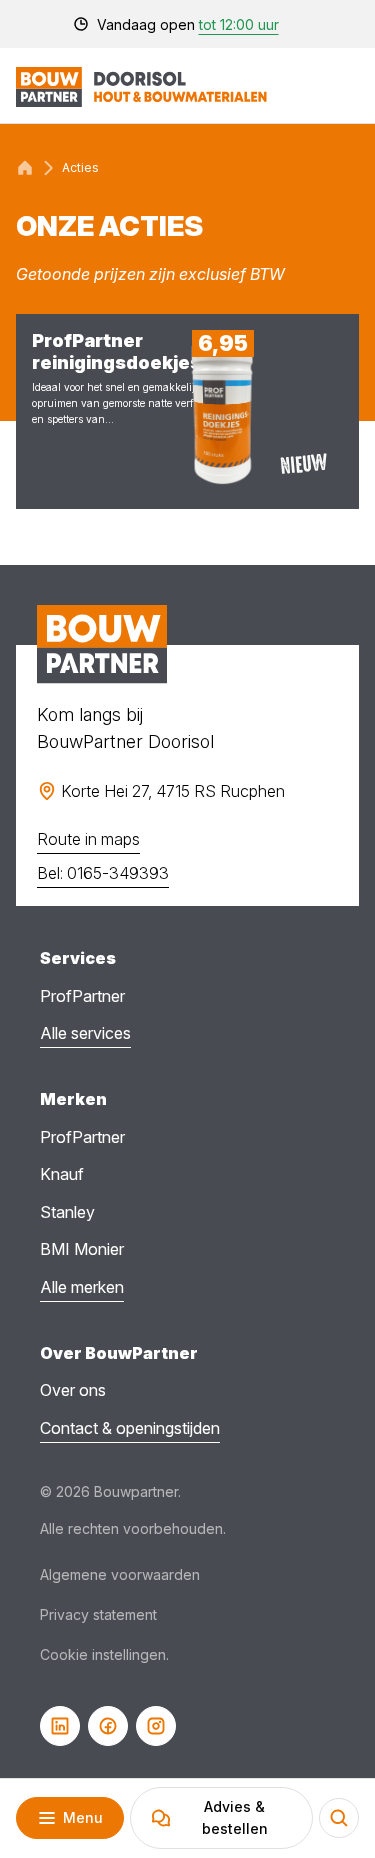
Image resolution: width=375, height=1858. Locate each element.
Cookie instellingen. (104, 1654)
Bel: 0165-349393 (103, 873)
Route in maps (88, 839)
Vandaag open (188, 24)
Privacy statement (98, 1614)
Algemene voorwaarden (120, 1574)
